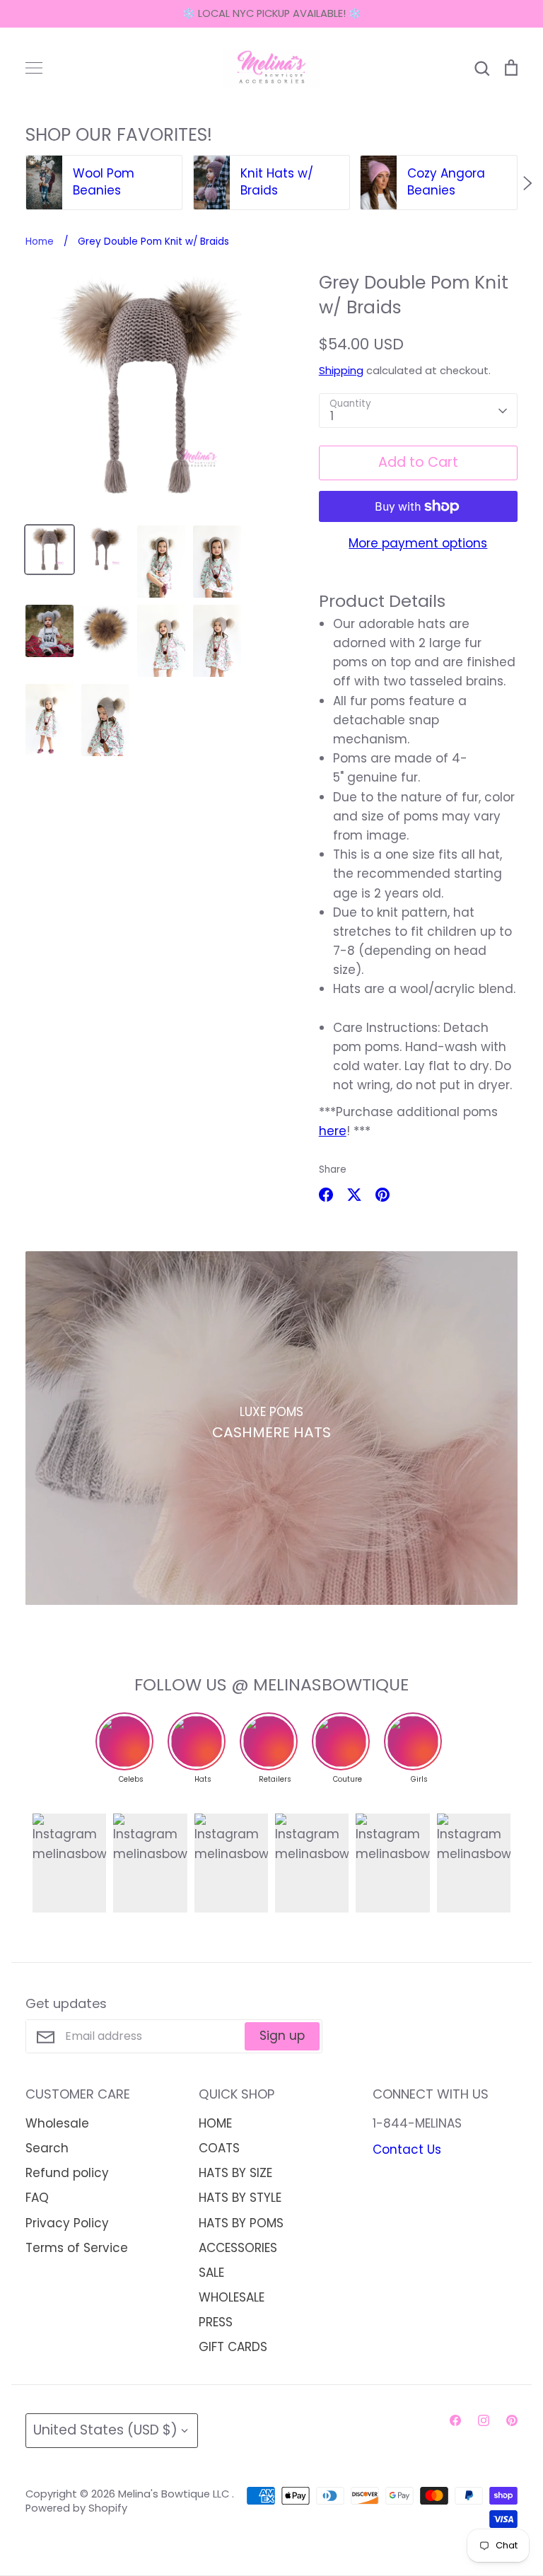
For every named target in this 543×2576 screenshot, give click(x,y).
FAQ (37, 2198)
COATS (219, 2148)
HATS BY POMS (241, 2223)
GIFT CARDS (233, 2347)
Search (47, 2148)
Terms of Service (77, 2248)
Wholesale (57, 2123)
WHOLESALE (232, 2297)
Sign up (282, 2036)
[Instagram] (484, 2420)
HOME (215, 2123)
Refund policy (67, 2173)
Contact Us (407, 2149)
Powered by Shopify (76, 2508)
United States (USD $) (105, 2430)
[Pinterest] (512, 2420)
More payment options (418, 543)
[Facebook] (455, 2420)
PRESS (216, 2322)
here (333, 1131)
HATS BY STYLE (240, 2198)
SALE (211, 2273)
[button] (16, 183)
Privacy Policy (67, 2223)
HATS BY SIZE (235, 2173)
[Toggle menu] (34, 68)
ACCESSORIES (238, 2248)
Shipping (341, 371)
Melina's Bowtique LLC (175, 2494)
